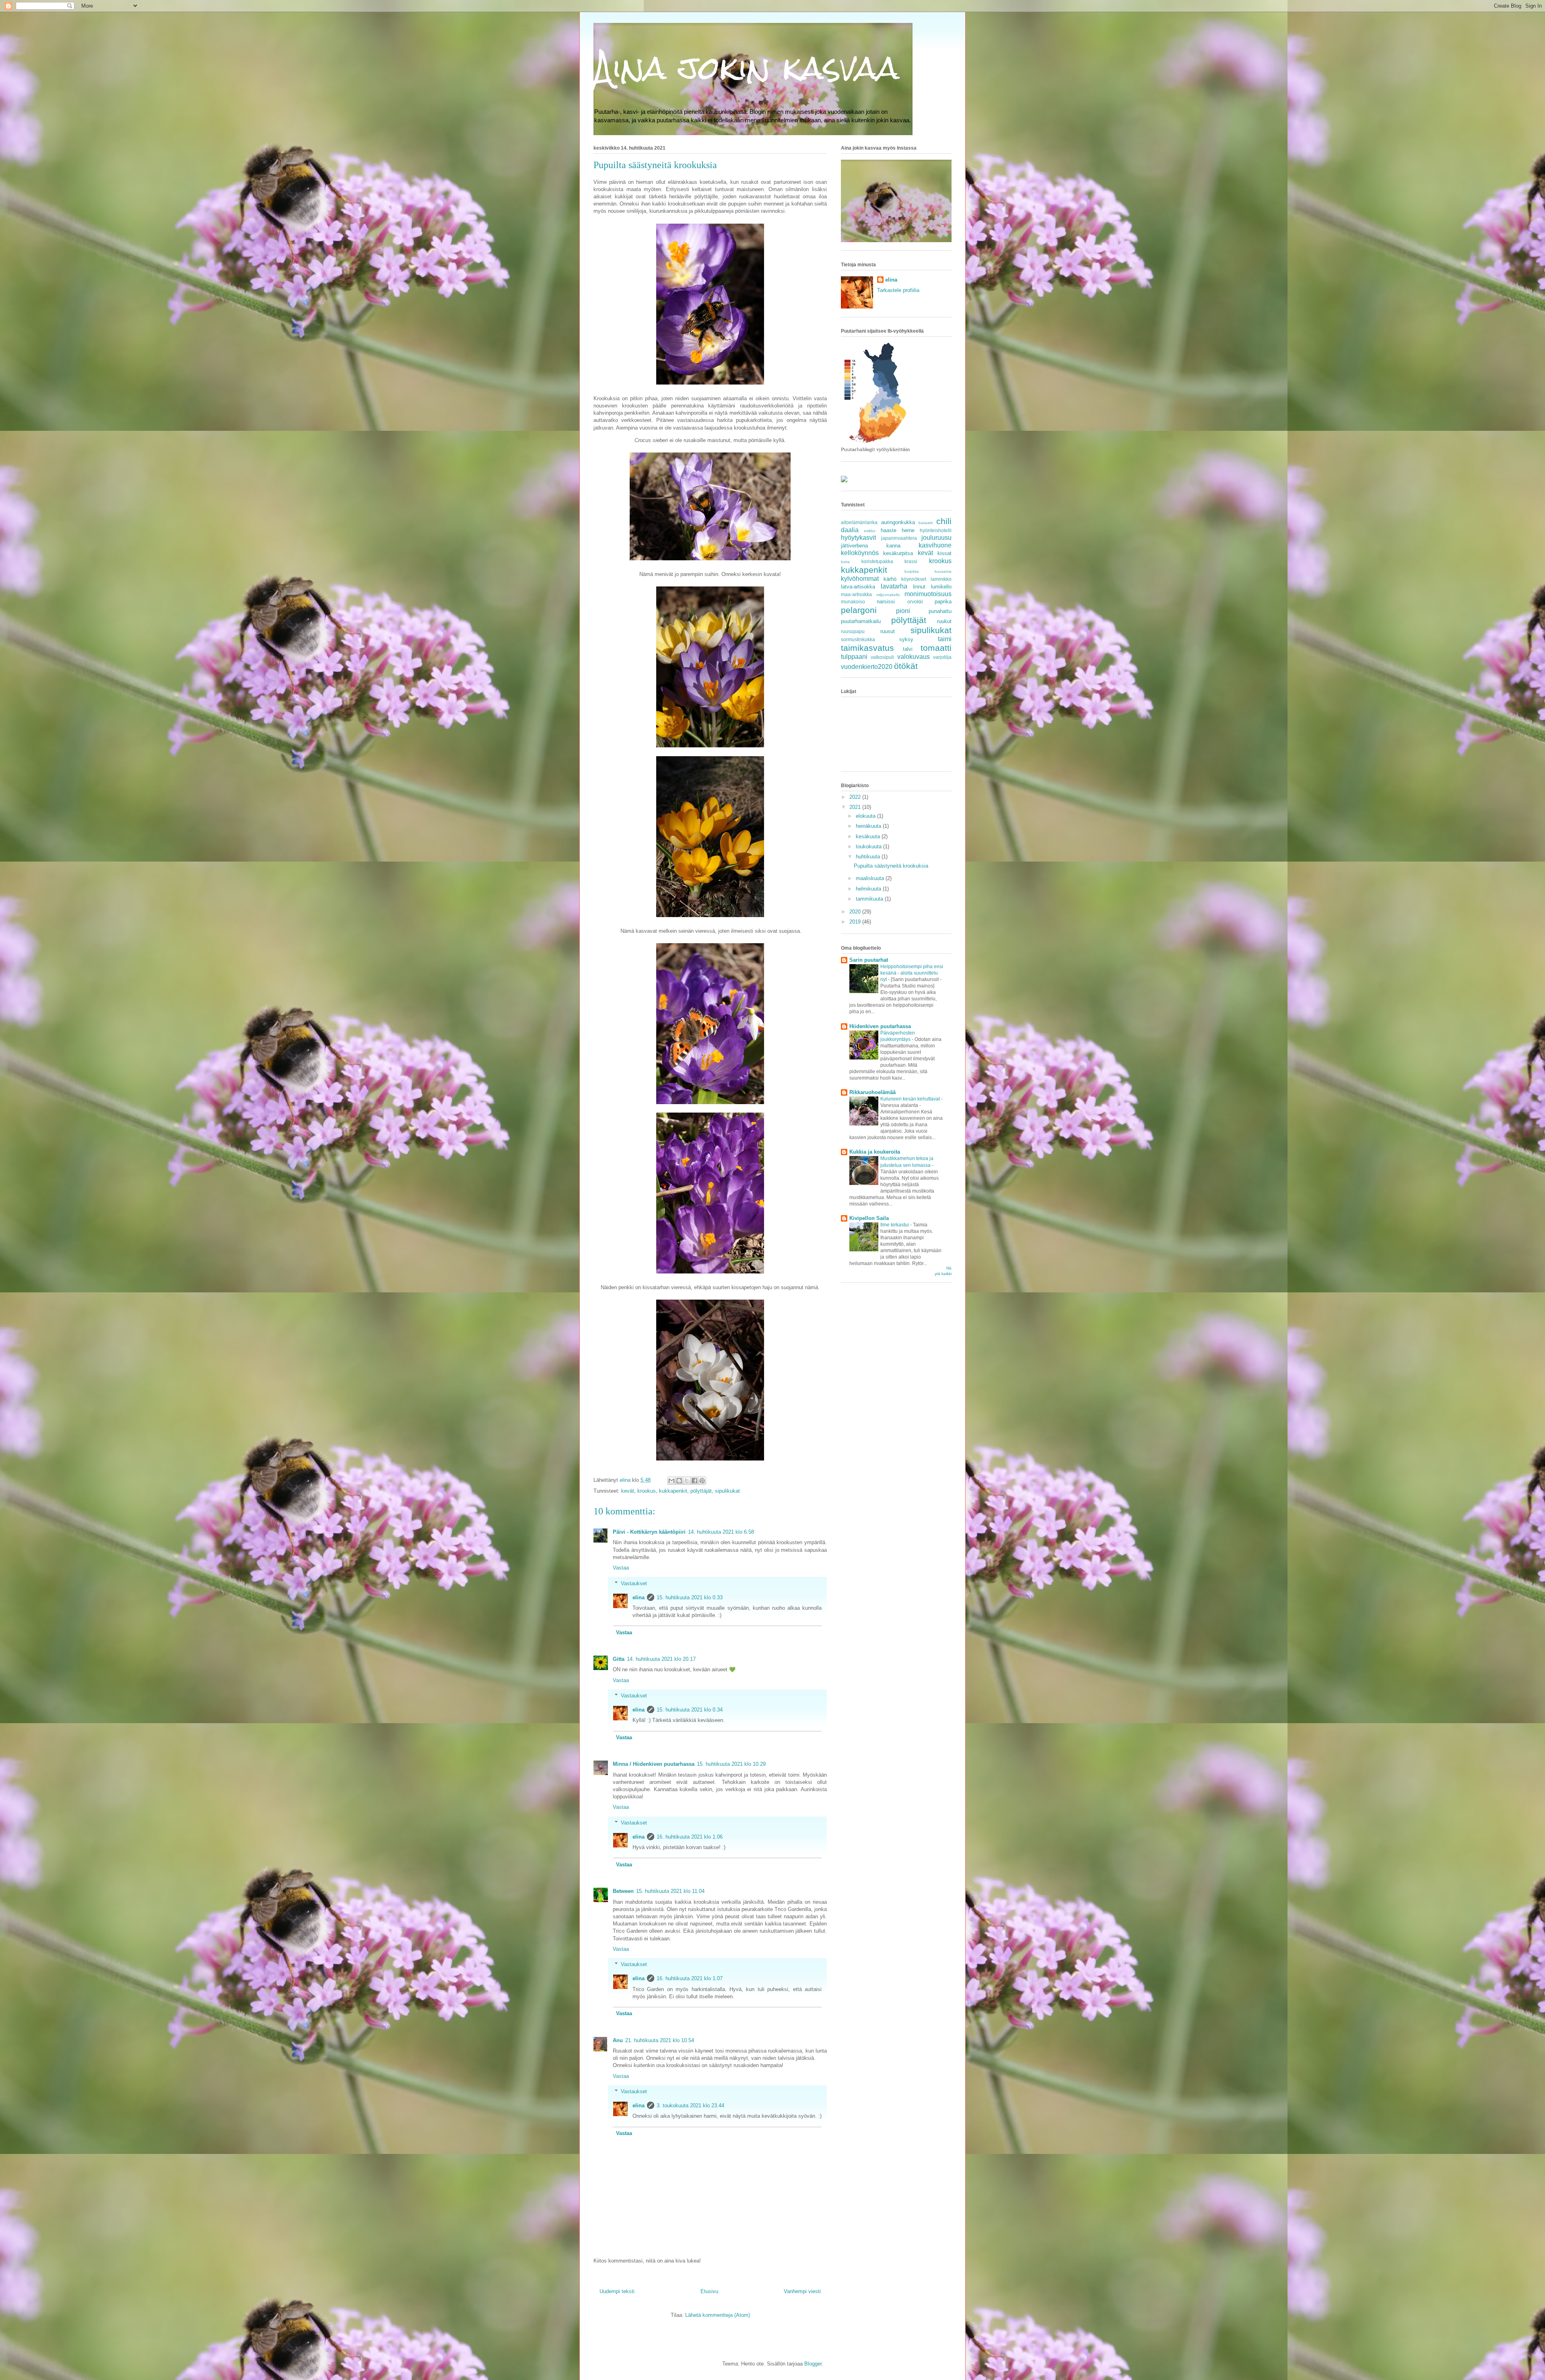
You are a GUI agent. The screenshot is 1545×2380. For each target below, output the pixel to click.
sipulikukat (727, 1491)
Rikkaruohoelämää (872, 1092)
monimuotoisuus (928, 594)
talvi (908, 649)
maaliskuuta (871, 878)
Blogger (813, 2364)
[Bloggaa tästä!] (679, 1481)
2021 (856, 807)
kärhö (890, 579)
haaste (889, 530)
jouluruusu (936, 538)
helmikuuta (869, 889)
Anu (618, 2040)
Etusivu (709, 2291)
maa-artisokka (856, 594)
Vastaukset (634, 1583)
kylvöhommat (860, 579)
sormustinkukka (858, 639)
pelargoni (859, 610)
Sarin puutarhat (869, 960)
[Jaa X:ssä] (687, 1481)
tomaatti (936, 648)
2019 (856, 922)
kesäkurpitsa (898, 553)
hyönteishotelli (936, 530)
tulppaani (854, 657)
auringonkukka (898, 522)
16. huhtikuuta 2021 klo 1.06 (690, 1837)
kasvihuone (935, 545)
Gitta (619, 1659)
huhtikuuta (869, 857)
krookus (647, 1491)
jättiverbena (854, 546)
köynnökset (914, 579)
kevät (628, 1491)
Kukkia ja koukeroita (875, 1152)
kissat (945, 553)
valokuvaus (914, 657)
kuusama (943, 571)
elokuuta (866, 816)
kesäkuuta (869, 836)
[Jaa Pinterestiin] (702, 1481)
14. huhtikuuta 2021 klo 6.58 (721, 1532)
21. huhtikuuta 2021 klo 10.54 (660, 2040)
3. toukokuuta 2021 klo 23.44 (690, 2105)
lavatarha (894, 586)
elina (639, 1597)
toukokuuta (869, 846)
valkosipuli (882, 657)
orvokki (915, 602)
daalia (850, 530)
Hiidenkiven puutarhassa (880, 1026)
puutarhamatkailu (861, 621)
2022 (856, 797)
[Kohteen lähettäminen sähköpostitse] (672, 1481)
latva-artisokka (858, 587)
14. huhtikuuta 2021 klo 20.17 (661, 1659)
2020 (856, 912)
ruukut (944, 621)
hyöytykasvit (858, 538)
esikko (870, 531)
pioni (903, 611)
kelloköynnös (860, 553)
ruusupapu (853, 631)
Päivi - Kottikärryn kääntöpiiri (649, 1532)
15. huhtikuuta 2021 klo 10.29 (731, 1764)
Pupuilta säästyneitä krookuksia (891, 866)
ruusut (888, 631)
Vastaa (621, 1568)
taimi (945, 639)
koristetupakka (877, 561)
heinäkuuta (869, 826)
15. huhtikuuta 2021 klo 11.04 (670, 1891)
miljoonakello (888, 595)
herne (908, 530)
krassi (911, 561)
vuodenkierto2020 (867, 667)
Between (623, 1891)
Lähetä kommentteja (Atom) (718, 2315)
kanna (893, 546)
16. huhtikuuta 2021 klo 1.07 (690, 1978)
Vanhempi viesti (802, 2291)
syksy (906, 639)
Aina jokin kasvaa (746, 68)
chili (944, 521)
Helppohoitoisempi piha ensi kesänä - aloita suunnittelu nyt (912, 973)
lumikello (941, 587)
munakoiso (853, 602)
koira (845, 562)
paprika (943, 602)
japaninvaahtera (899, 538)
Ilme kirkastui (895, 1225)
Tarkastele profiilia (898, 290)
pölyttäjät (701, 1491)
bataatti (926, 523)
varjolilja (942, 657)
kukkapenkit (673, 1491)
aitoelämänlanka (859, 522)
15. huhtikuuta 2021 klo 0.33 (690, 1597)
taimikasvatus (867, 648)
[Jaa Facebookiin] (694, 1481)
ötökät (906, 666)
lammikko (941, 579)
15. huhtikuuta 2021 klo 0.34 (690, 1710)
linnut (919, 587)
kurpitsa (912, 571)
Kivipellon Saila (869, 1218)
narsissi (886, 602)
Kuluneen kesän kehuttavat (911, 1099)
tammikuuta (870, 899)
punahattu (940, 611)
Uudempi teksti (617, 2291)
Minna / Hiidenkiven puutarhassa (654, 1764)
